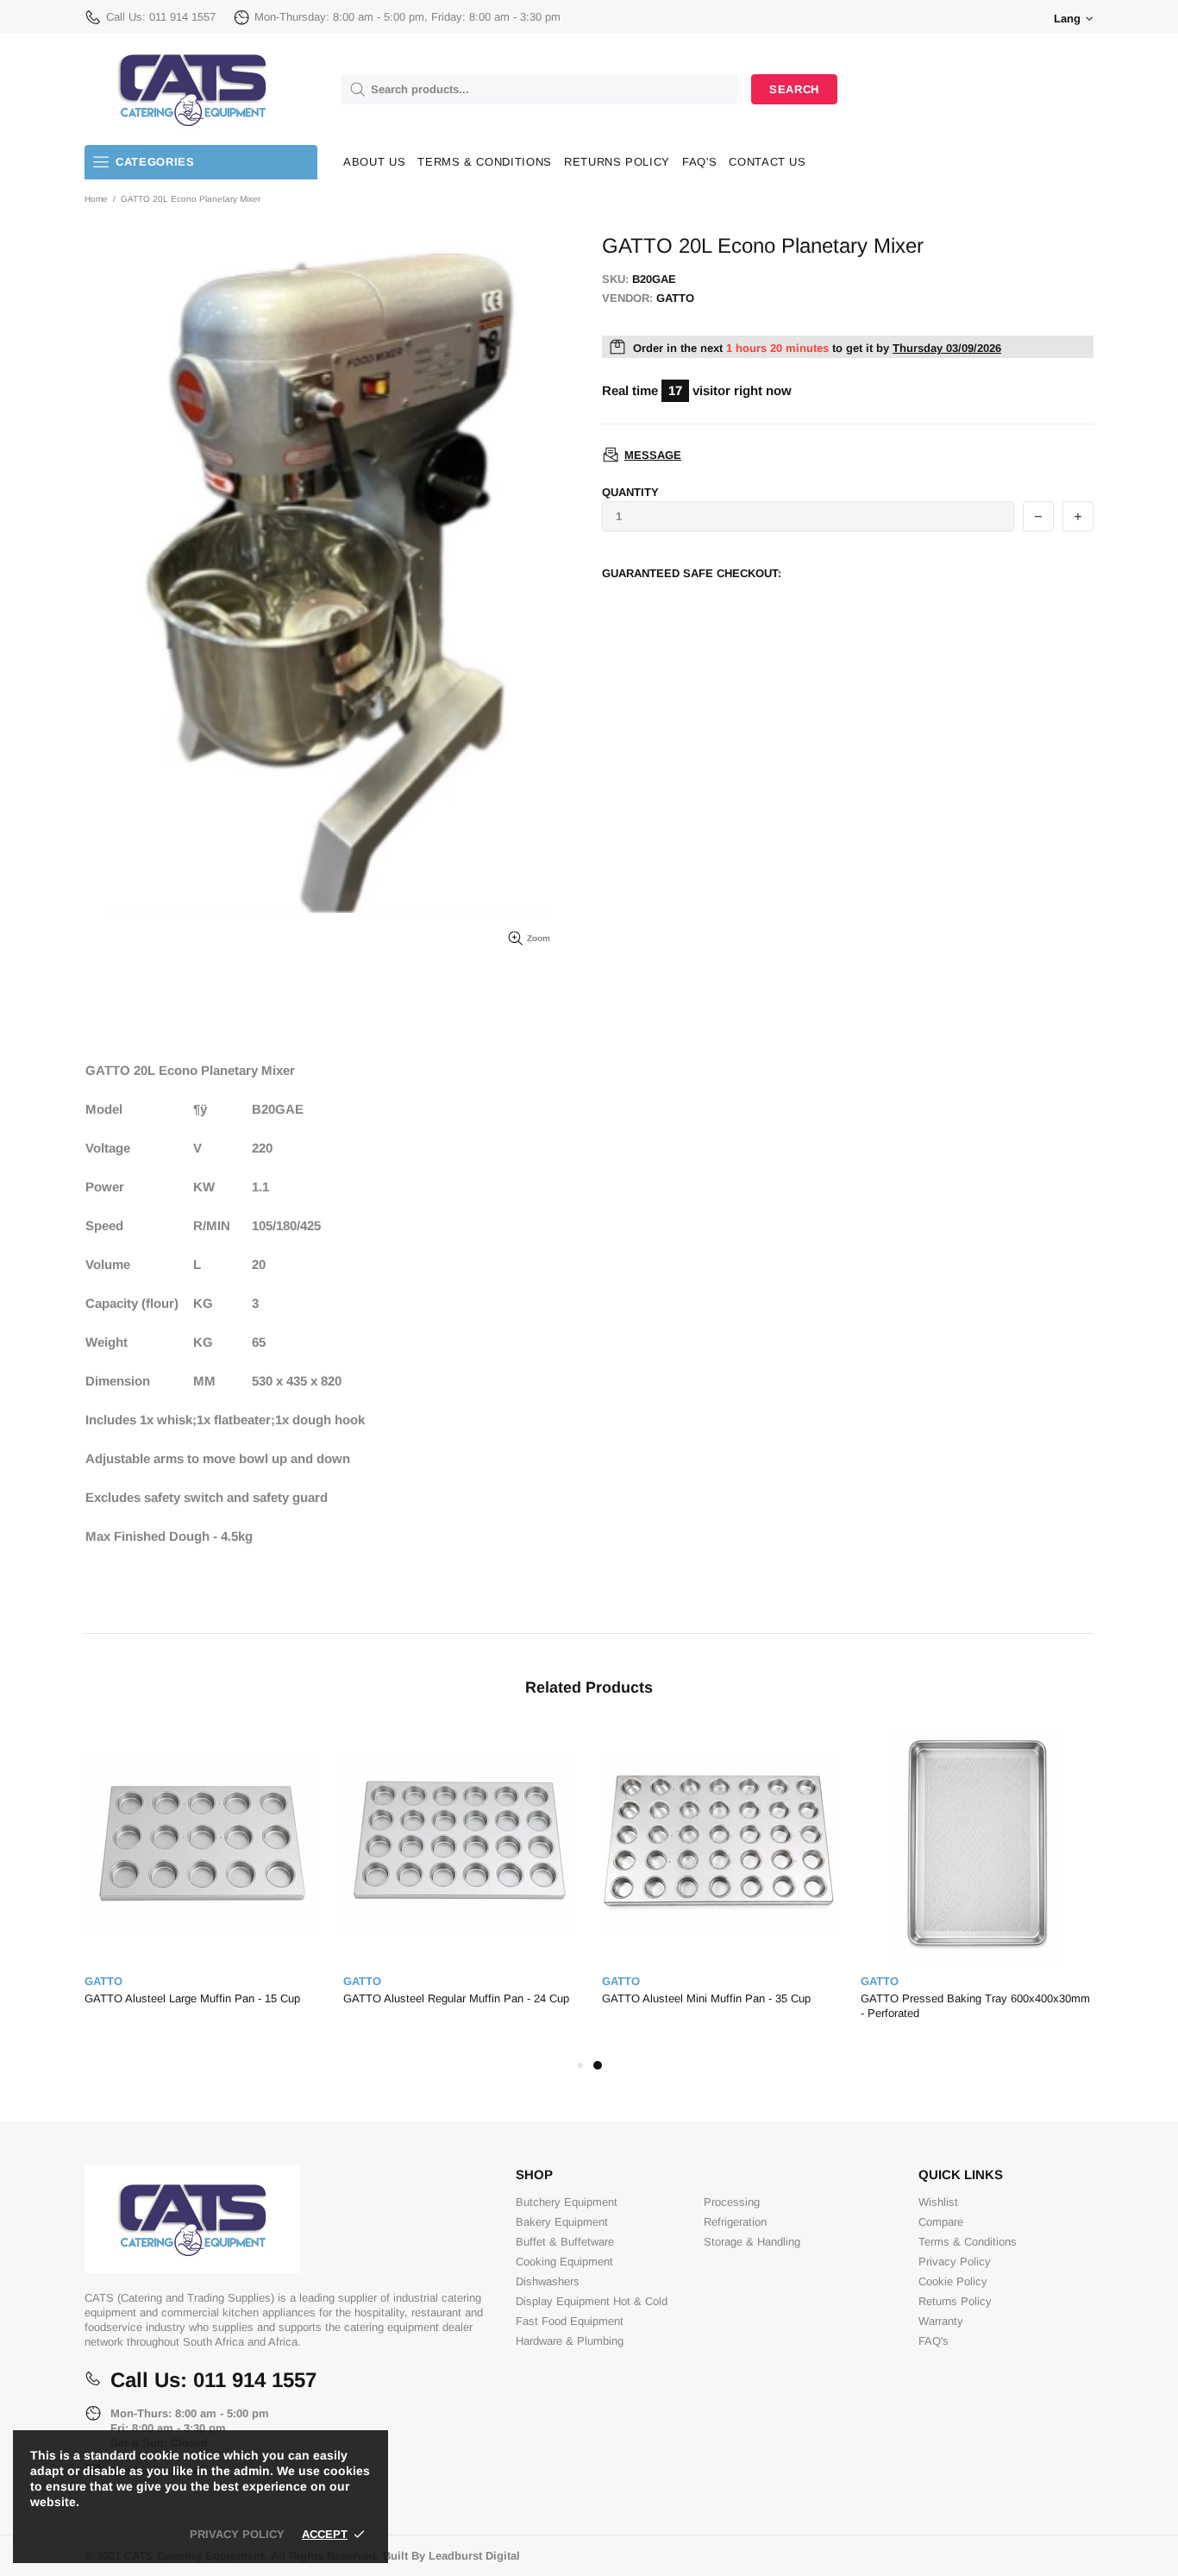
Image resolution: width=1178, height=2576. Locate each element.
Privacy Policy (955, 2262)
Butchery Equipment (567, 2202)
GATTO (103, 1981)
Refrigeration (735, 2222)
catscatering (192, 89)
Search (794, 89)
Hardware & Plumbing (570, 2341)
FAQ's (934, 2341)
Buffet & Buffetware (565, 2242)
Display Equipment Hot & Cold (592, 2301)
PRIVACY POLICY (237, 2534)
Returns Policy (955, 2301)
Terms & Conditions (968, 2242)
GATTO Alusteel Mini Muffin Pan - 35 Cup (706, 1998)
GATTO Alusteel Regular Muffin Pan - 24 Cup (456, 1998)
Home (96, 199)
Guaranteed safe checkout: (692, 573)
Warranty (941, 2321)
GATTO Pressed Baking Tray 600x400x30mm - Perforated (975, 2006)
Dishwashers (548, 2281)
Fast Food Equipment (570, 2321)
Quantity (630, 492)
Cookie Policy (953, 2281)
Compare (941, 2222)
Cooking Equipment (564, 2262)
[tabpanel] (718, 1884)
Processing (732, 2202)
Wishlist (938, 2202)
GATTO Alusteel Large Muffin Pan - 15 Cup (192, 1998)
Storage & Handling (752, 2242)
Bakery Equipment (562, 2222)
